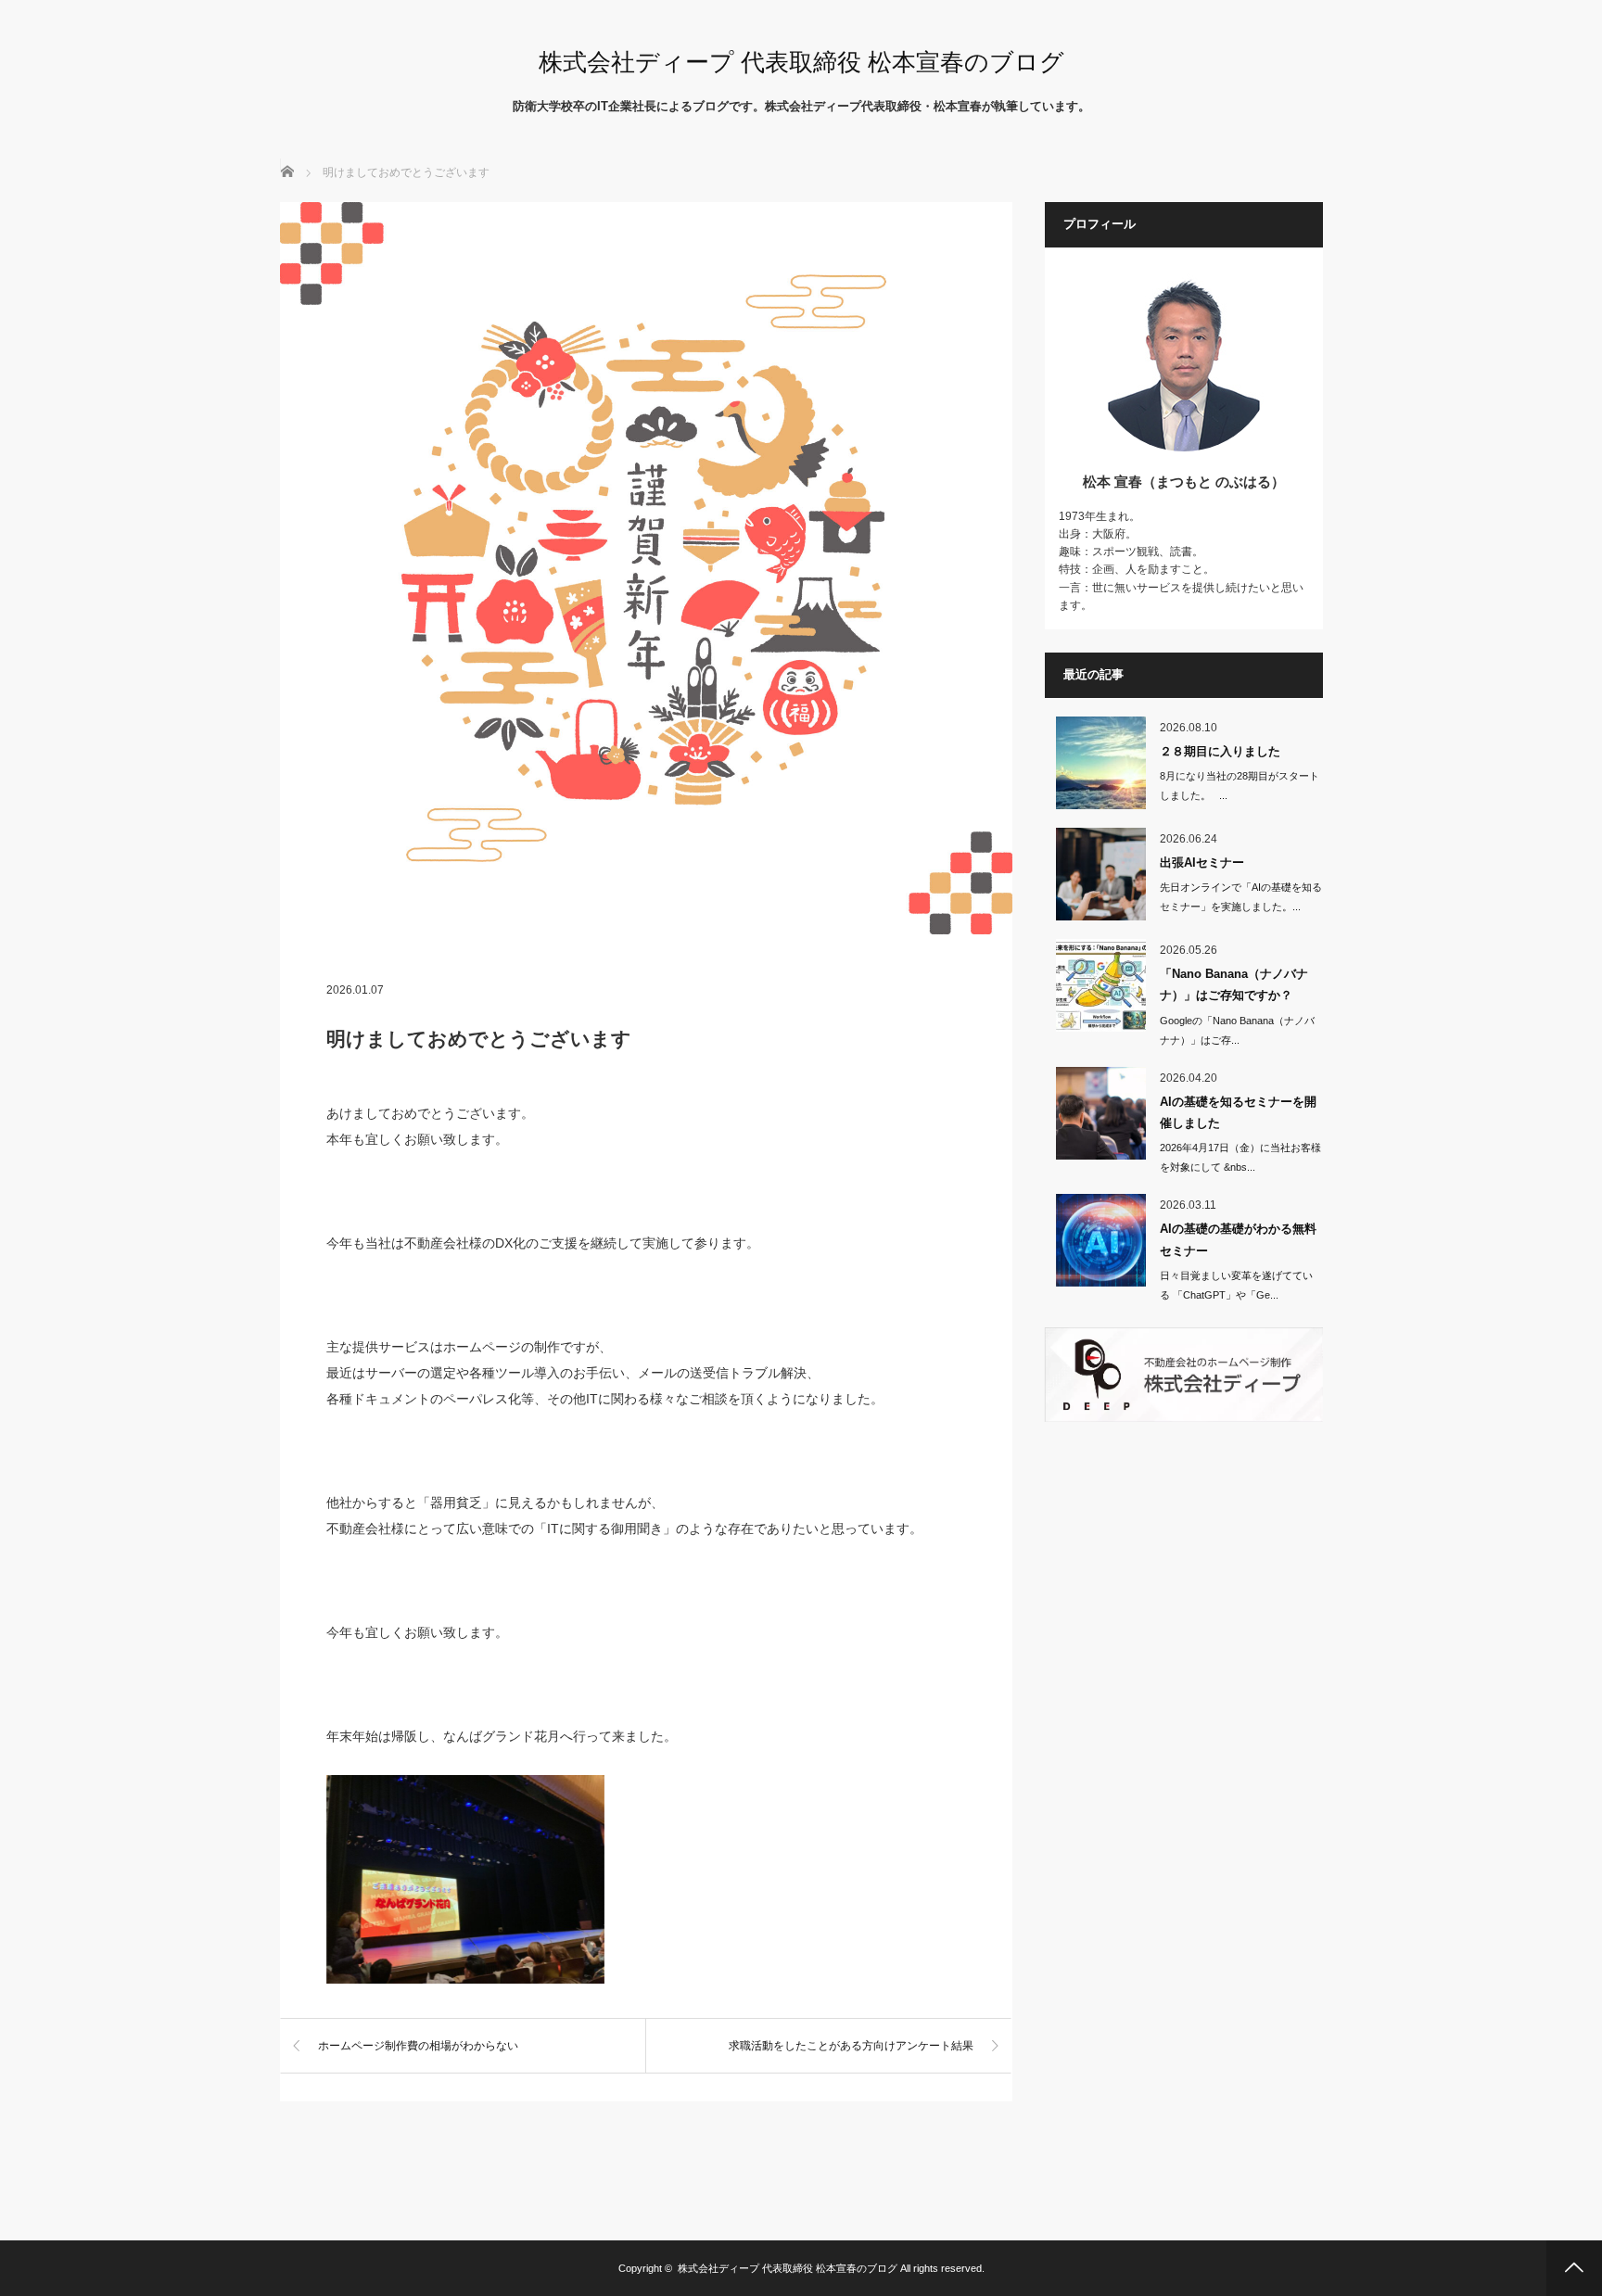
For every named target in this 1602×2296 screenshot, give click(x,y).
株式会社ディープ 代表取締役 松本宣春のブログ (801, 62)
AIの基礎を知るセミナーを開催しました (1238, 1112)
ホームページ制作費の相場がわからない (418, 2046)
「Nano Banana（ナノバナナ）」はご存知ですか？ (1234, 984)
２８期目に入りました (1220, 751)
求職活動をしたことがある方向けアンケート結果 (851, 2046)
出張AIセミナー (1202, 863)
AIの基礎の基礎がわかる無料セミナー (1238, 1239)
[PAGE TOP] (1574, 2268)
